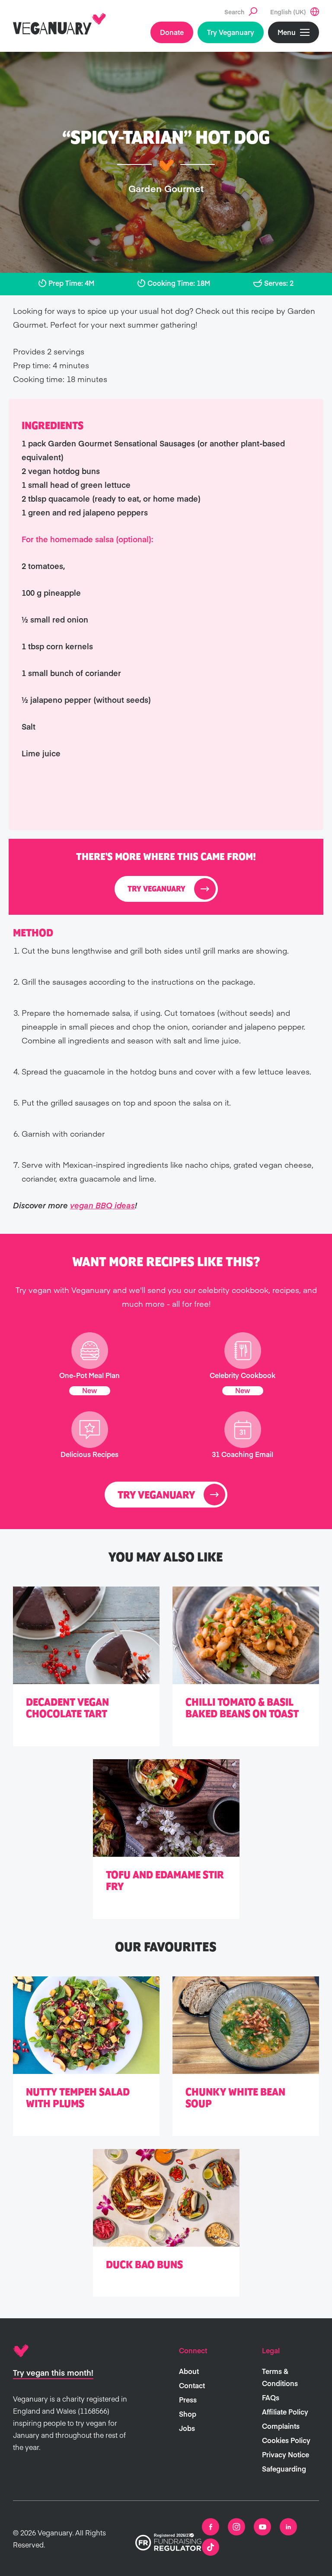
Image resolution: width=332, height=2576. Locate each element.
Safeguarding (284, 2469)
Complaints (281, 2426)
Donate (172, 32)
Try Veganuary (231, 32)
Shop (188, 2414)
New (90, 1390)
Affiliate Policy (285, 2412)
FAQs (271, 2397)
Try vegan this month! (53, 2372)
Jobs (187, 2428)
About (189, 2371)
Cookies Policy (286, 2440)
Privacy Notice (286, 2454)
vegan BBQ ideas (102, 1205)
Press (188, 2399)
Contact (192, 2385)
